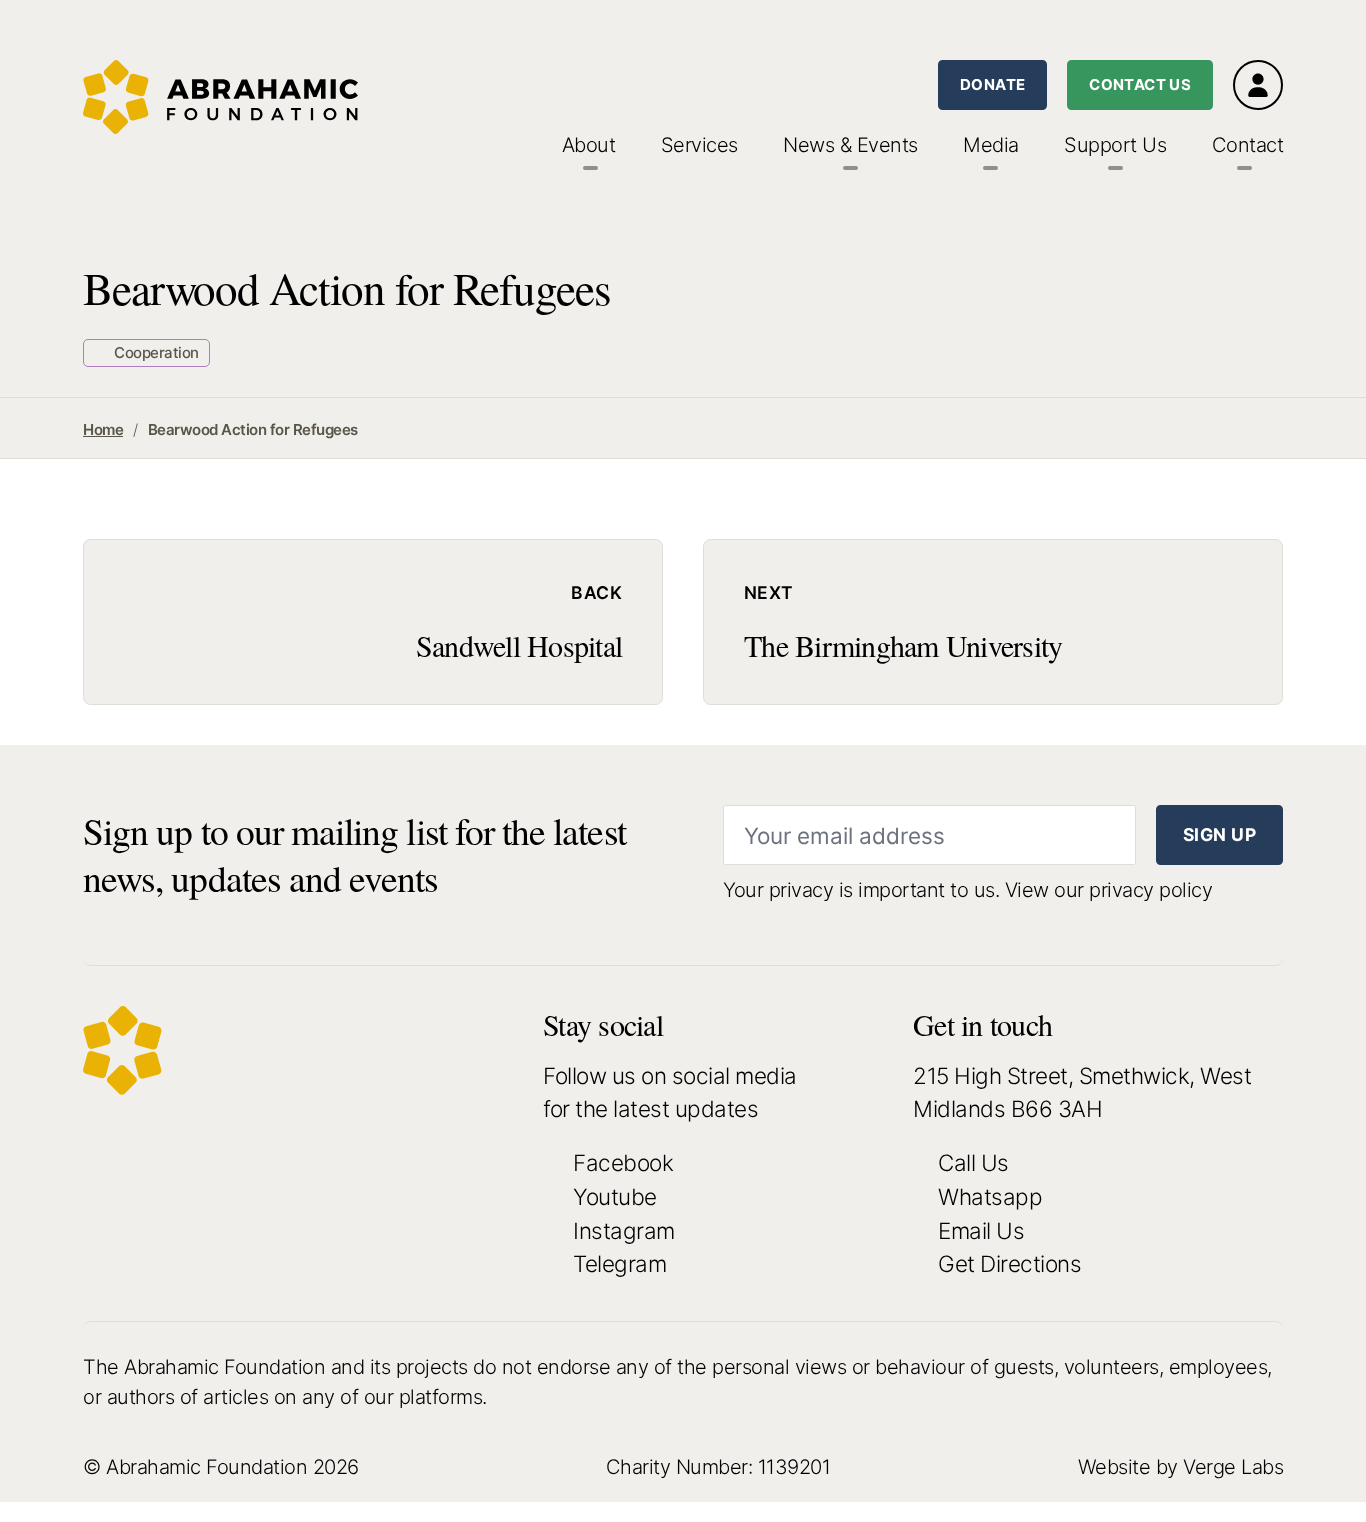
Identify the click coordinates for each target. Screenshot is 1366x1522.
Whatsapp (990, 1196)
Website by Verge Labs (1181, 1467)
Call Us (973, 1162)
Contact (1248, 145)
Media (991, 145)
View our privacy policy (1109, 890)
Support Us (1115, 145)
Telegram (619, 1263)
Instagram (624, 1230)
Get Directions (1009, 1263)
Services (699, 145)
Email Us (981, 1230)
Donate (992, 84)
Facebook (623, 1162)
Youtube (615, 1196)
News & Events (850, 145)
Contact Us (1140, 84)
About (589, 145)
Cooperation (155, 352)
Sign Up (1219, 834)
